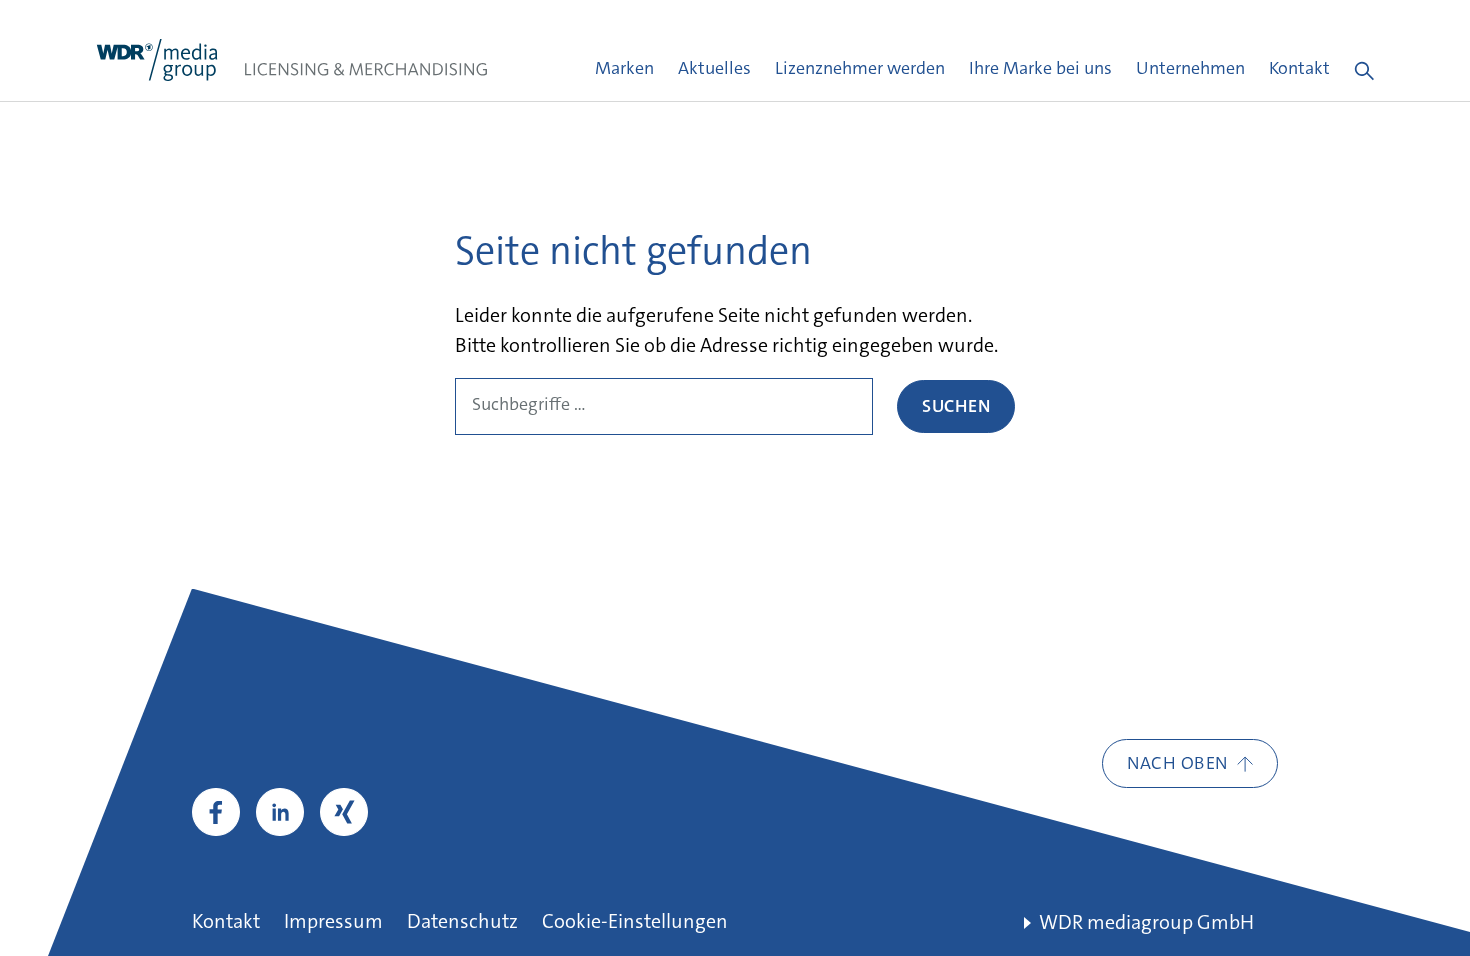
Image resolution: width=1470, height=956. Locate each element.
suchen (956, 408)
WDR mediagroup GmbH (1146, 924)
